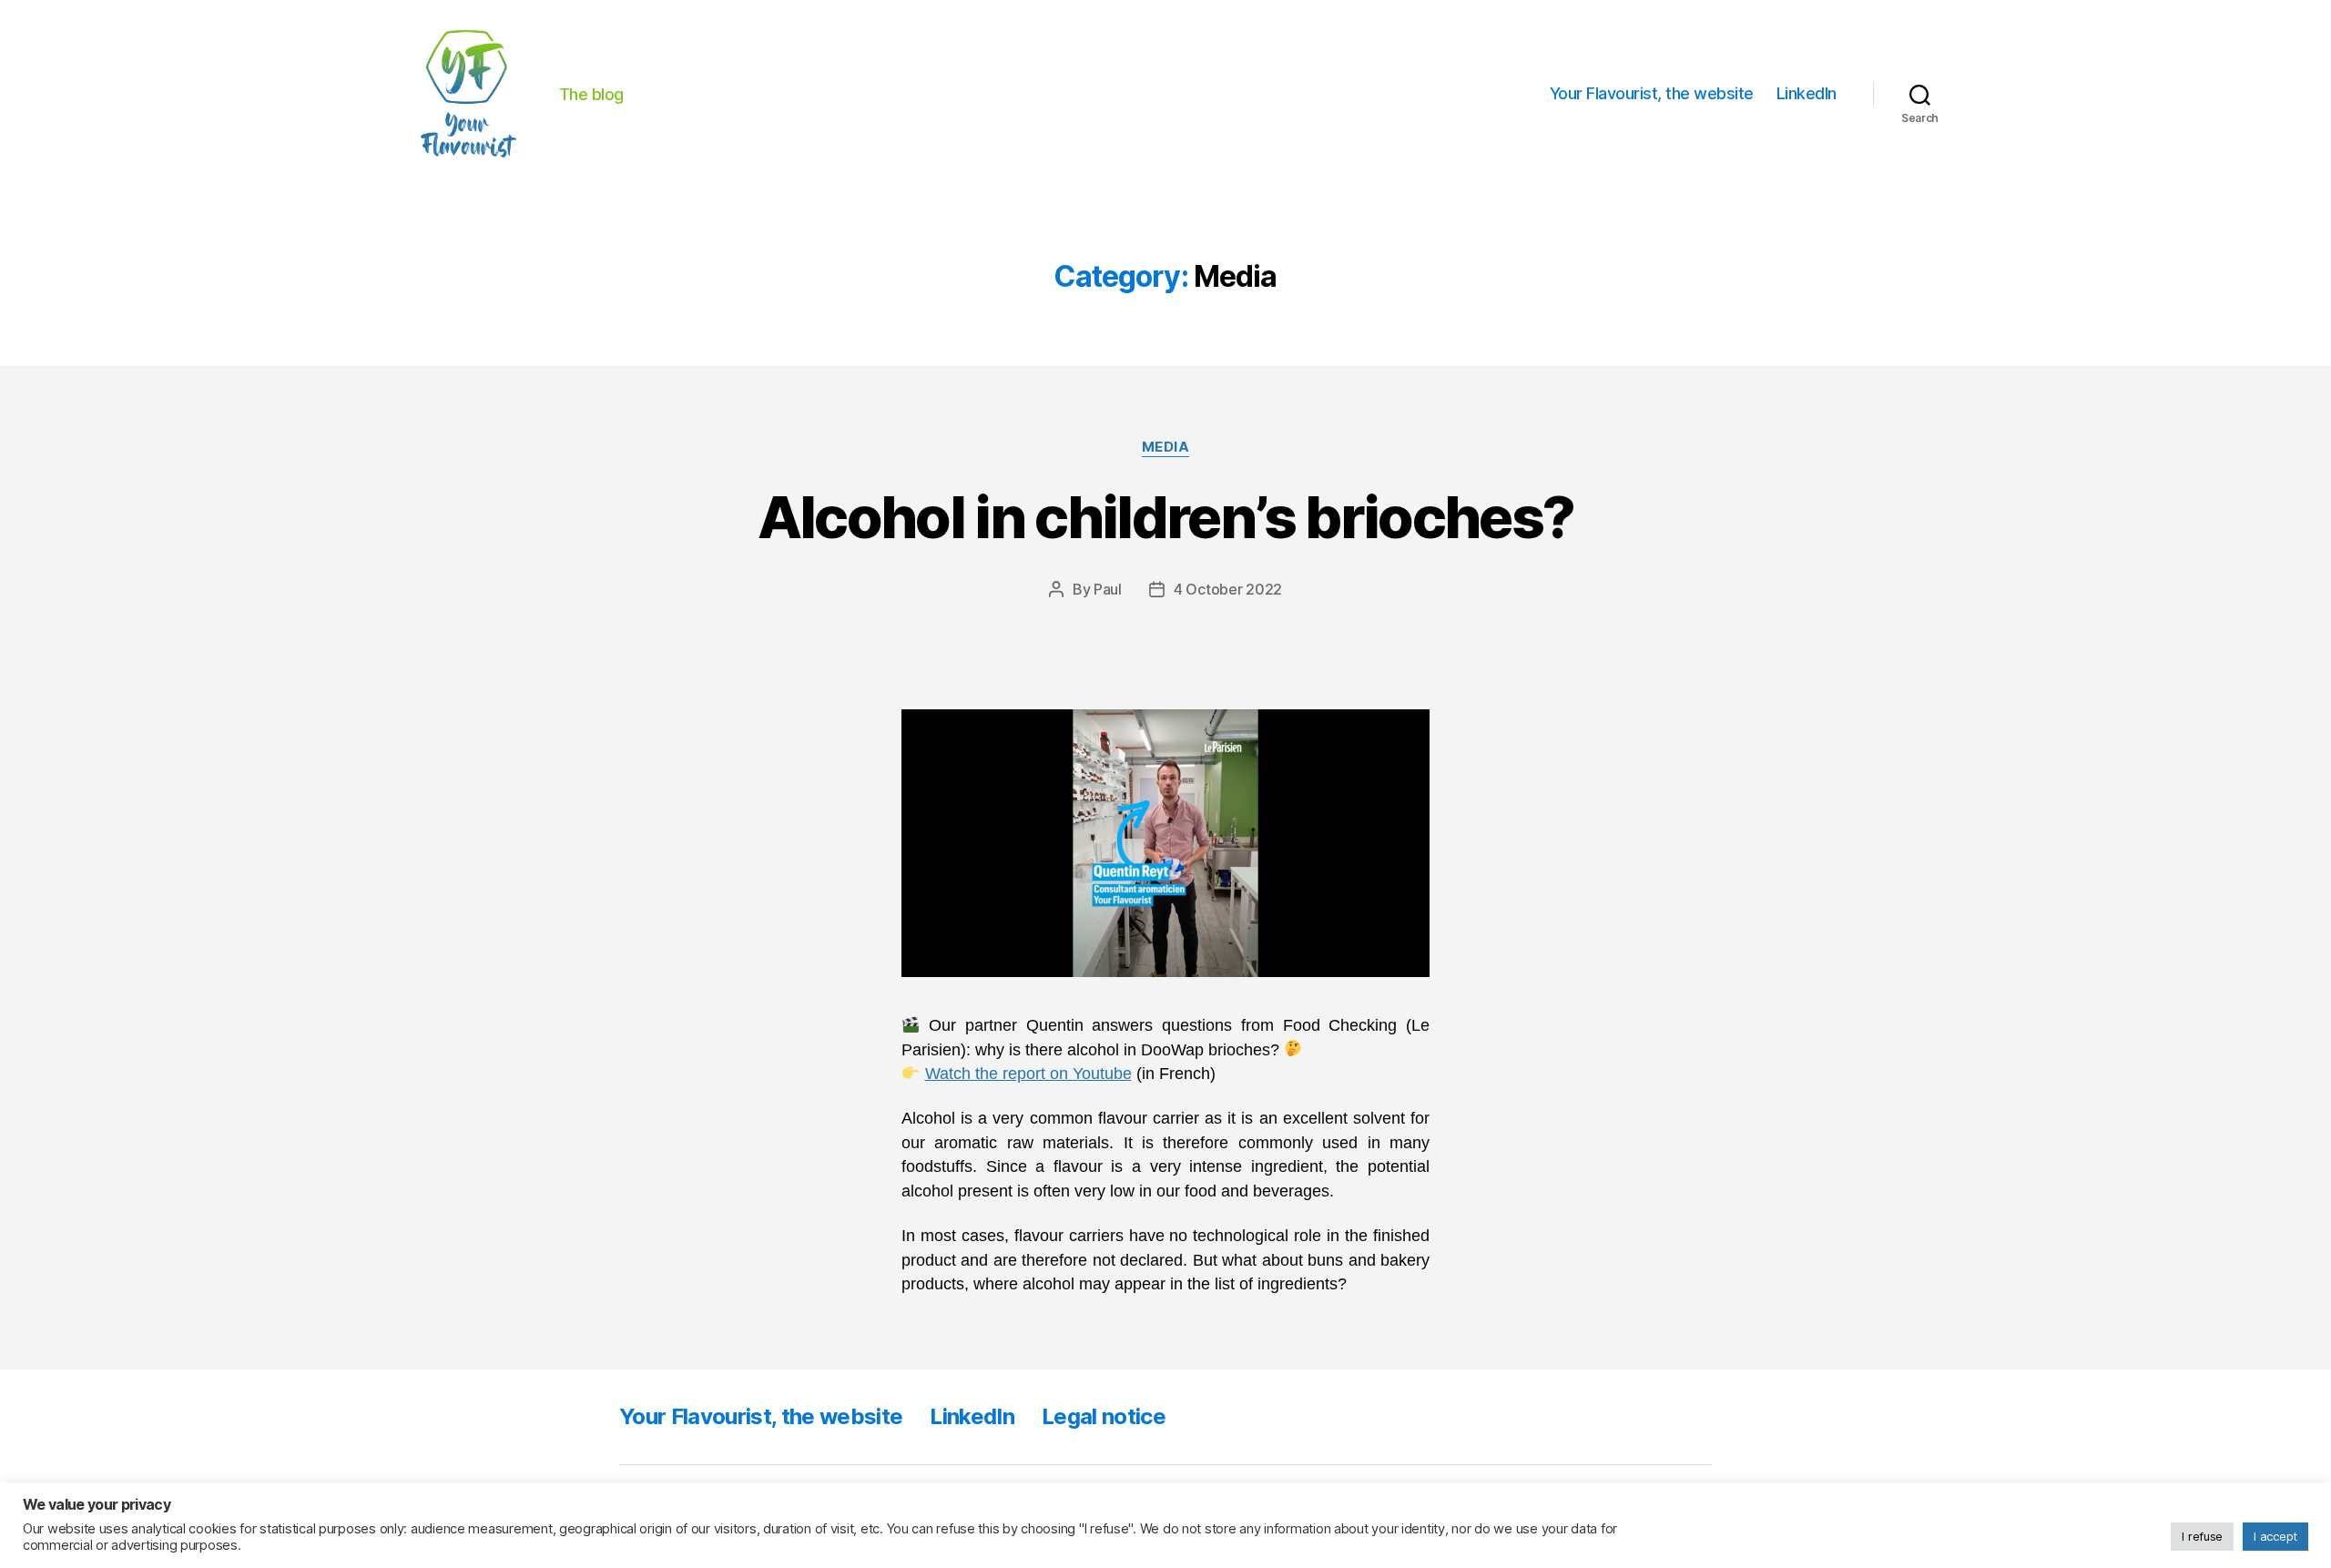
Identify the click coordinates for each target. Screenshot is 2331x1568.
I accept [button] (2275, 1536)
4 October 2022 (1228, 589)
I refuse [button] (2202, 1536)
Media (1166, 447)
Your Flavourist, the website (1652, 93)
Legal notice (1104, 1416)
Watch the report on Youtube (1028, 1074)
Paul (1108, 589)
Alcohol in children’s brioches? (1166, 517)
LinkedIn (1807, 93)
